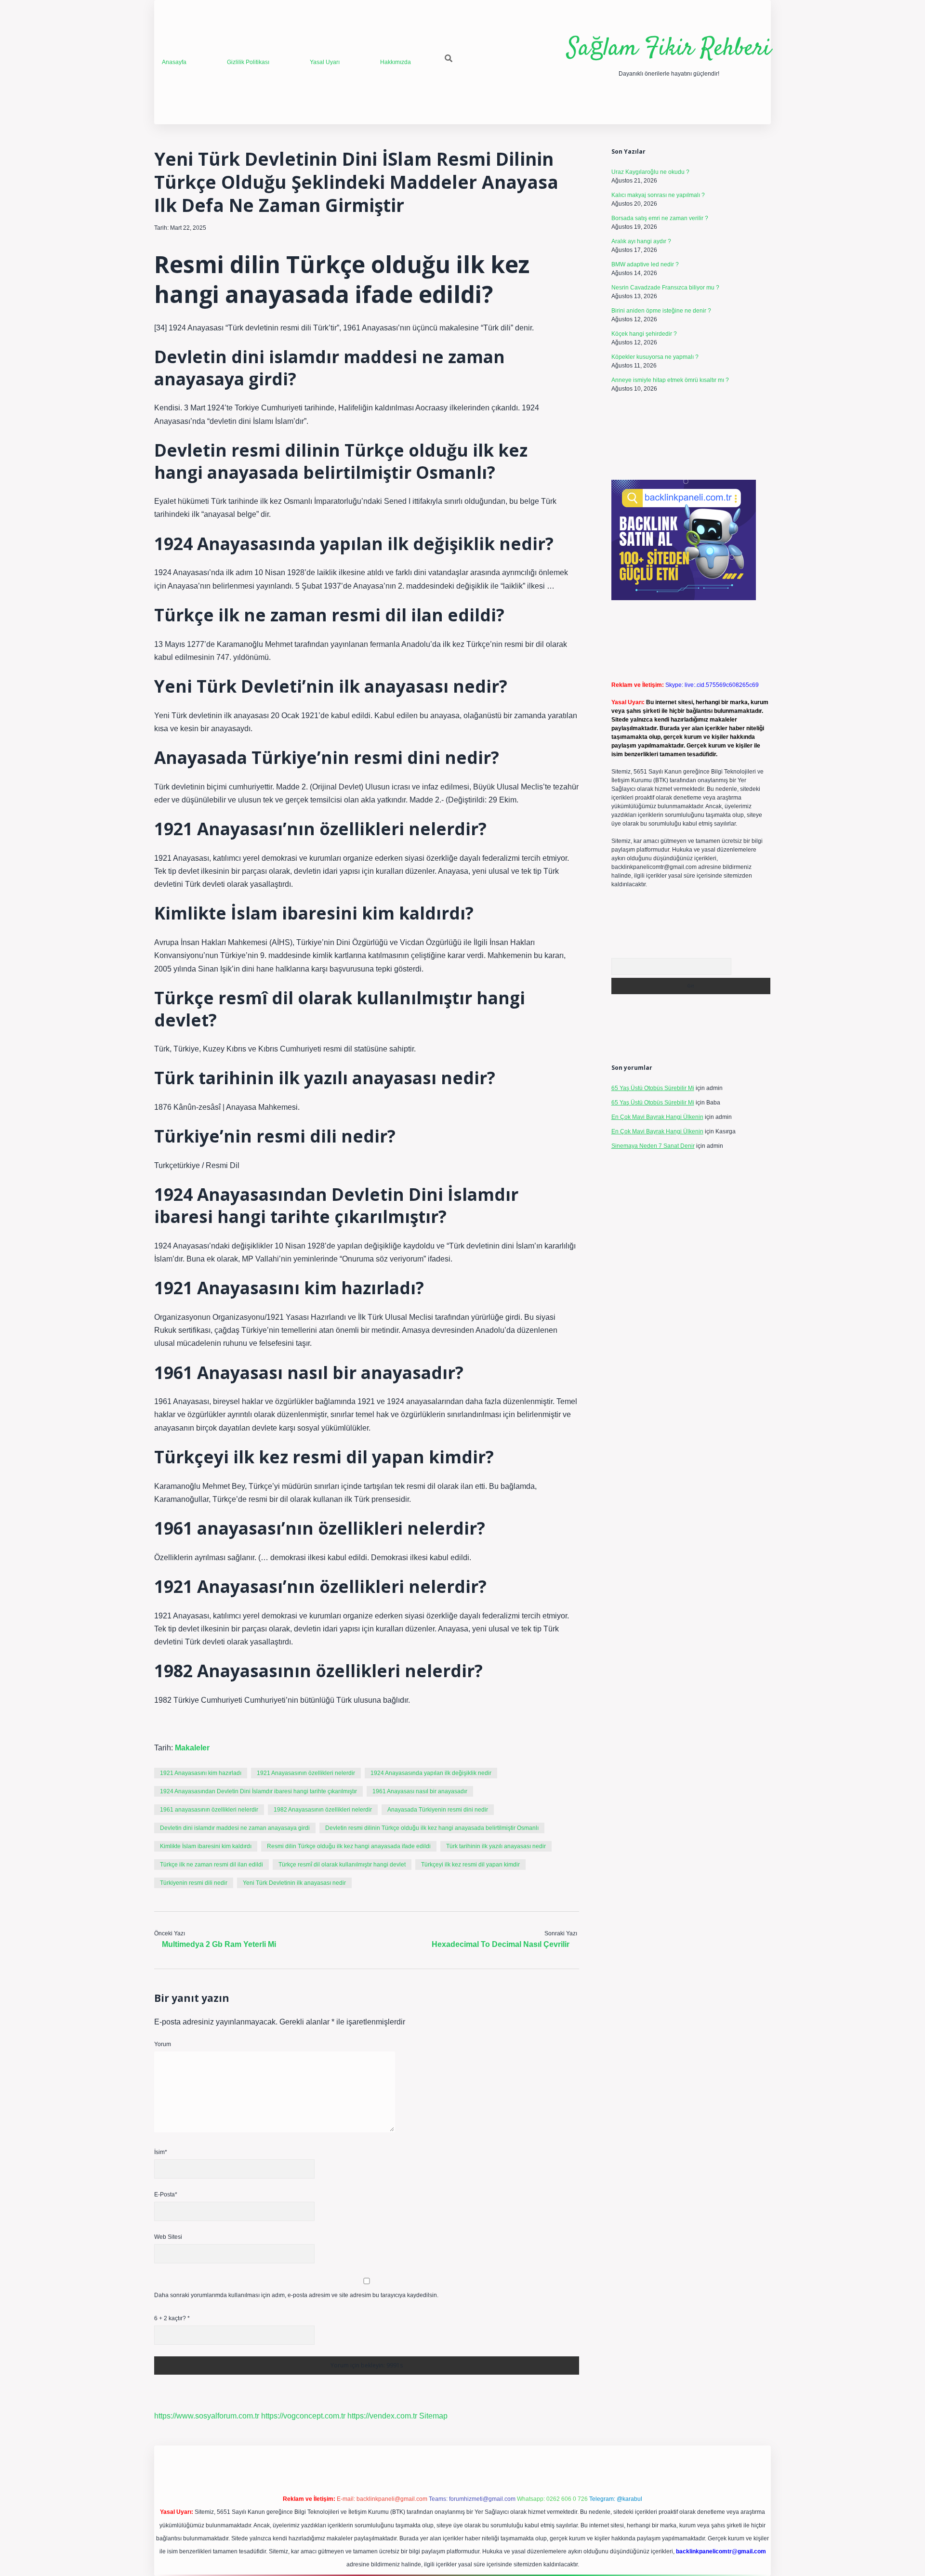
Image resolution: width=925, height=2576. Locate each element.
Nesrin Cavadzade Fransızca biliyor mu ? (665, 288)
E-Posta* (166, 2195)
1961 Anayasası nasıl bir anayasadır (420, 1791)
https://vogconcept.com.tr (303, 2416)
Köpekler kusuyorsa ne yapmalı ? (655, 357)
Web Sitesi (168, 2237)
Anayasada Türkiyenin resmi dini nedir (438, 1810)
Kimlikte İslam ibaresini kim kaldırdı (206, 1846)
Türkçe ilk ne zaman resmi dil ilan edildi (211, 1865)
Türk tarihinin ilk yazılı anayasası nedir (496, 1846)
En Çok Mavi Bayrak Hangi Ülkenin (657, 1117)
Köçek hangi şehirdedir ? (644, 334)
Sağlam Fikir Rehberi (669, 49)
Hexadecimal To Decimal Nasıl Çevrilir (501, 1944)
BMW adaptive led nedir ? (645, 264)
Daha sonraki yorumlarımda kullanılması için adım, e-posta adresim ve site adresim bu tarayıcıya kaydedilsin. (296, 2295)
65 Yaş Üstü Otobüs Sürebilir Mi (653, 1088)
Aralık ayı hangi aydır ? (641, 241)
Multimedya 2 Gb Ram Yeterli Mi (219, 1944)
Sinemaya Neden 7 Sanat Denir (653, 1146)
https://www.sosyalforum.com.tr (207, 2416)
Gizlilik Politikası (248, 62)
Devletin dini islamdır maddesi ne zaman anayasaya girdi (235, 1828)
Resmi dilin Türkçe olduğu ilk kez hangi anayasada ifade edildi (349, 1846)
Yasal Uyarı (325, 62)
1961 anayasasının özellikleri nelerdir (209, 1810)
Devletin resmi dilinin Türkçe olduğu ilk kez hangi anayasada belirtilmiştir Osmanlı (432, 1828)
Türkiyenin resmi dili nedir (194, 1883)
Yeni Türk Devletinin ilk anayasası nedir (294, 1883)
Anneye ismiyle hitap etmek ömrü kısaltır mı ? (670, 380)
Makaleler (192, 1748)
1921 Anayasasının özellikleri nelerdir (306, 1773)
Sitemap (433, 2416)
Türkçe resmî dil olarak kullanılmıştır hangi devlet (342, 1865)
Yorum (163, 2044)
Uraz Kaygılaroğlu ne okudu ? (650, 172)
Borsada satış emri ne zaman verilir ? (660, 218)
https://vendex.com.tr (382, 2416)
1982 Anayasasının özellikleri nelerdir (323, 1810)
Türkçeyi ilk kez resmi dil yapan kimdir (470, 1865)
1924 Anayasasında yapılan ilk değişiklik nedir (431, 1773)
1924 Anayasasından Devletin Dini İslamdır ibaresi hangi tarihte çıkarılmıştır (258, 1791)
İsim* (161, 2152)
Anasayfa (174, 62)
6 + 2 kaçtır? (172, 2318)
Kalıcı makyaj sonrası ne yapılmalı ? (658, 195)
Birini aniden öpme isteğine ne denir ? (661, 311)
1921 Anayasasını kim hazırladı (201, 1773)
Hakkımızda (396, 62)
